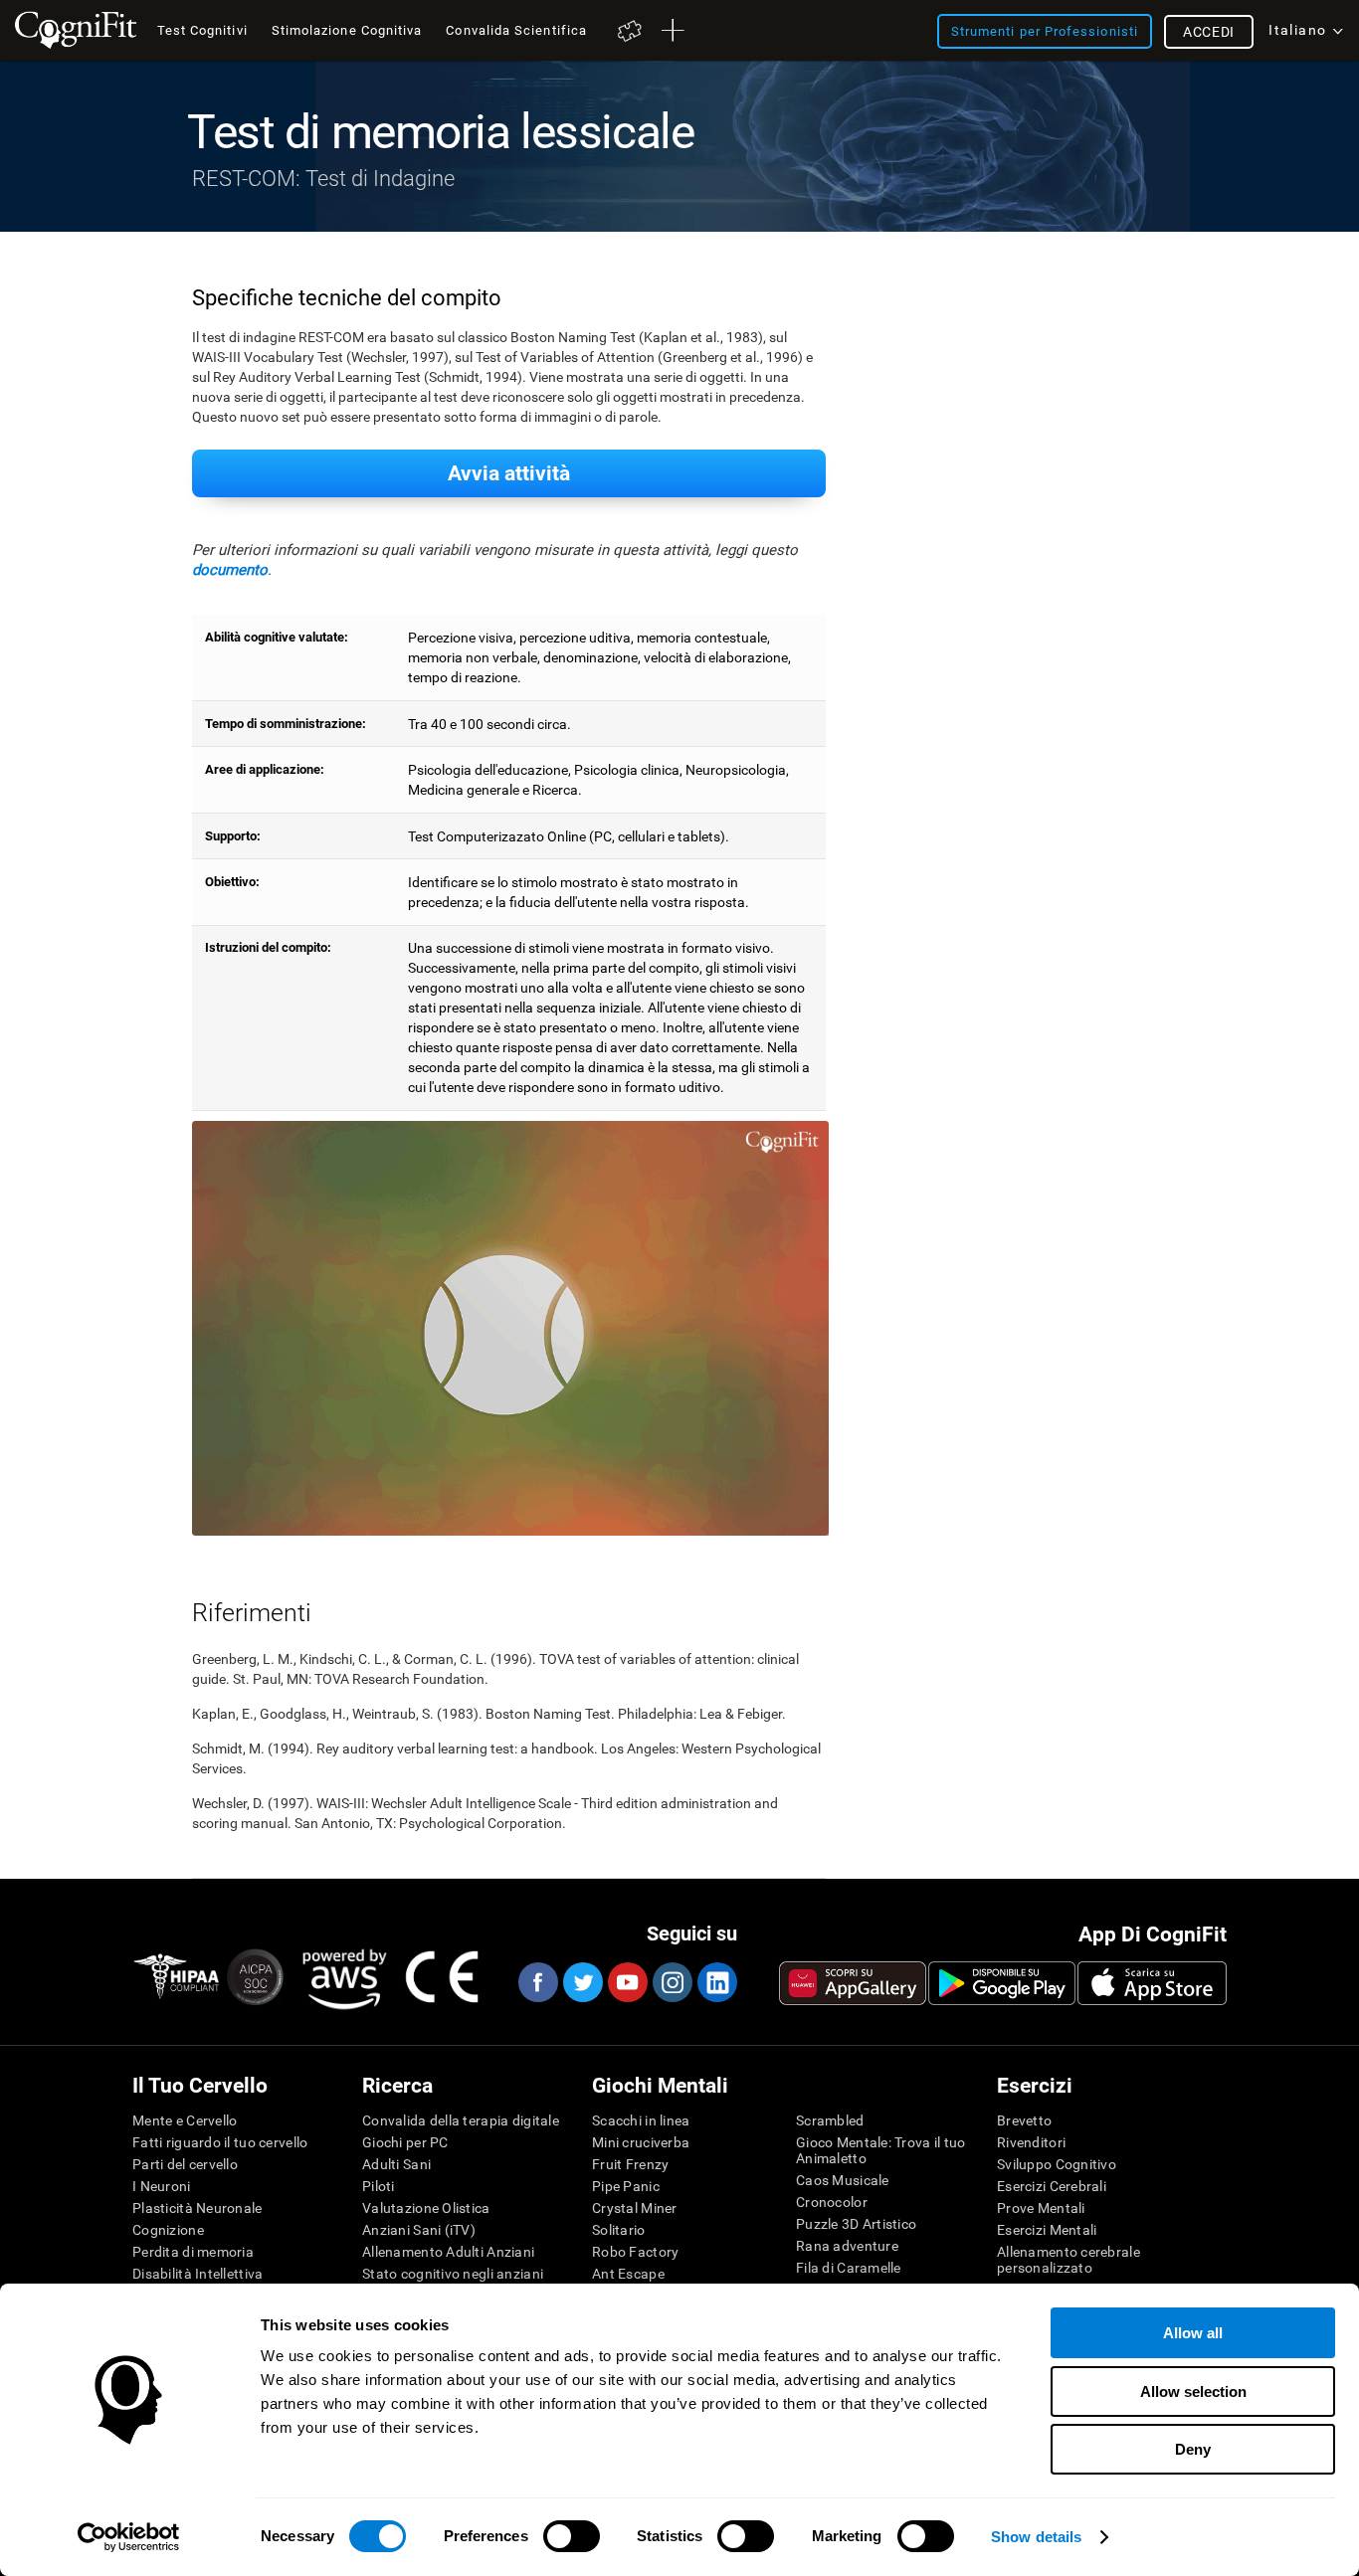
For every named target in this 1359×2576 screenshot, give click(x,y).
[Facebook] (537, 1982)
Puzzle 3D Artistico (856, 2224)
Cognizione (168, 2230)
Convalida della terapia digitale (461, 2120)
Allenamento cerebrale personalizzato (1068, 2260)
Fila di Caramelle (849, 2268)
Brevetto (1024, 2120)
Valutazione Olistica (426, 2208)
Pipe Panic (626, 2186)
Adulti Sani (396, 2164)
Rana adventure (847, 2246)
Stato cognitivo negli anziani (453, 2274)
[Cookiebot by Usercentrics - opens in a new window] (129, 2537)
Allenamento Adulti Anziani (448, 2252)
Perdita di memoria (193, 2252)
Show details (1036, 2537)
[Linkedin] (716, 1982)
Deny (1193, 2449)
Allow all (1193, 2333)
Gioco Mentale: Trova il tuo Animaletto (881, 2150)
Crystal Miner (635, 2208)
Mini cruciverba (641, 2142)
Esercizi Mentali (1047, 2230)
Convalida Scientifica (516, 30)
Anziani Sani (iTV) (419, 2230)
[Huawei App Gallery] (853, 1983)
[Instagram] (672, 1982)
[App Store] (1152, 1983)
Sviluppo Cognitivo (1057, 2164)
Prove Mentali (1041, 2208)
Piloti (379, 2186)
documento (230, 570)
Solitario (619, 2230)
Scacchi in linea (641, 2120)
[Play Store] (1002, 1983)
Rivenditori (1031, 2142)
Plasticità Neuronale (197, 2208)
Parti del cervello (185, 2164)
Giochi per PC (405, 2142)
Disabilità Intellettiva (197, 2274)
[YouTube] (627, 1982)
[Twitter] (582, 1982)
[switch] (572, 2536)
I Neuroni (162, 2186)
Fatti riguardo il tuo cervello (220, 2142)
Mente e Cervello (185, 2120)
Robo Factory (635, 2252)
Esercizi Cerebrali (1052, 2186)
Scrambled (830, 2120)
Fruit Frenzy (630, 2164)
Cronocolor (832, 2202)
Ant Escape (628, 2274)
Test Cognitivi (202, 30)
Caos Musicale (843, 2180)
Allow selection (1193, 2392)
